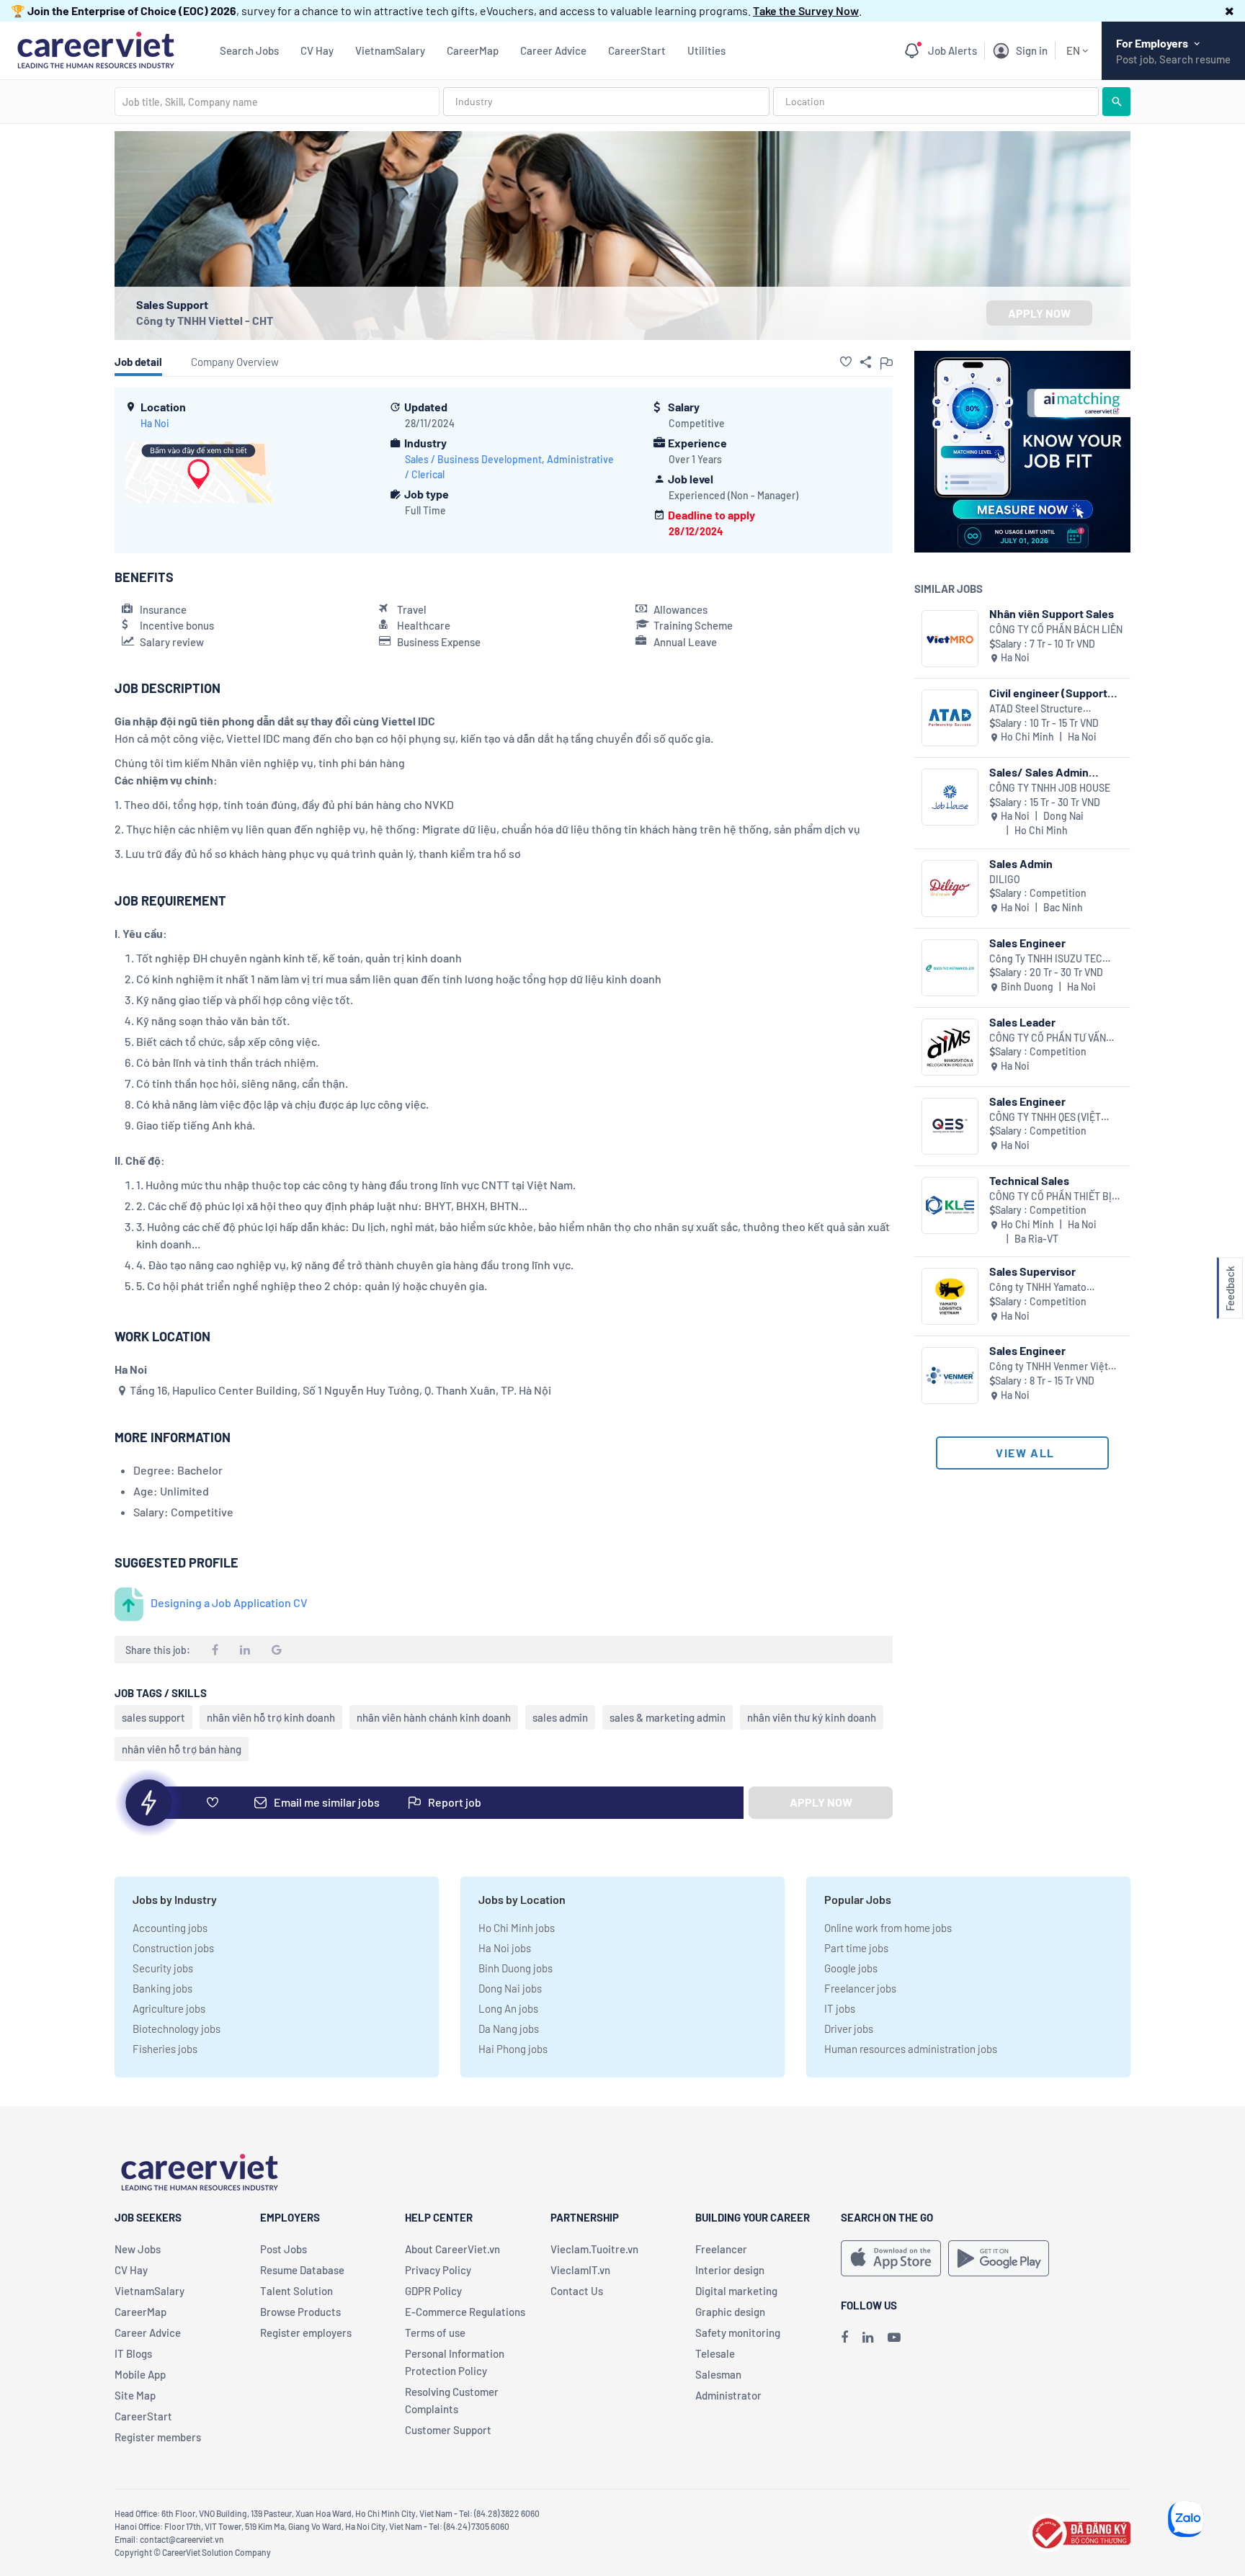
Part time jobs (856, 1948)
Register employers (306, 2333)
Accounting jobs (170, 1928)
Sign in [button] (1032, 50)
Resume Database (302, 2270)
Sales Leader (1022, 1022)
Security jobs (163, 1968)
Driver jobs (849, 2029)
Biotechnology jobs (177, 2029)
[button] (1230, 10)
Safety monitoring (738, 2333)
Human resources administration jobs (911, 2049)
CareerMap (473, 50)
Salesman (718, 2374)
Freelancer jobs (860, 1988)
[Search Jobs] (1116, 102)
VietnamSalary (390, 50)
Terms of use (435, 2333)
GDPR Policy (433, 2291)
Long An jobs (508, 2008)
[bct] (1079, 2531)
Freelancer (721, 2249)
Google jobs (851, 1968)
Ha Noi (155, 423)
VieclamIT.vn (580, 2270)
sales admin (560, 1717)
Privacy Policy (438, 2270)
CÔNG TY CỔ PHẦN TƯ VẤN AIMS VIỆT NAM (1048, 1038)
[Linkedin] (868, 2337)
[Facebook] (844, 2337)
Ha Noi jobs (505, 1948)
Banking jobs (162, 1988)
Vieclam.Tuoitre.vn (594, 2249)
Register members (158, 2437)
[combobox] (277, 102)
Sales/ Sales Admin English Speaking (1039, 772)
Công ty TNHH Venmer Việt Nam (1049, 1367)
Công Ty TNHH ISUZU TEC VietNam (1046, 959)
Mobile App (140, 2374)
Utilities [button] (706, 50)
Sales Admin (1021, 863)
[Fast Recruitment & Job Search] (95, 49)
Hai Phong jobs (513, 2049)
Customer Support (448, 2430)
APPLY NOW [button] (1039, 313)
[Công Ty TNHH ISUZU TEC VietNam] (950, 968)
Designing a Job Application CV (229, 1602)
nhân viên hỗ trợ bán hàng (182, 1749)
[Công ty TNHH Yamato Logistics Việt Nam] (950, 1296)
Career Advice (553, 50)
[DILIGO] (950, 889)
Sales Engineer (1027, 943)
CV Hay (317, 50)
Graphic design (730, 2312)
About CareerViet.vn (452, 2249)
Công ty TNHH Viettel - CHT (205, 320)
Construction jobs (173, 1948)
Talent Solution (296, 2291)
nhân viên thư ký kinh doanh (812, 1717)
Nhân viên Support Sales (1052, 613)
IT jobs (840, 2008)
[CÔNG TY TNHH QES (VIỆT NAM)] (950, 1126)
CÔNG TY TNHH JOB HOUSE (1050, 788)
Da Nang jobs (509, 2029)
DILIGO (1005, 879)
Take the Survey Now (806, 10)
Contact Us (577, 2291)
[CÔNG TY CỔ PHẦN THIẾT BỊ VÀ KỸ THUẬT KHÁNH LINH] (950, 1206)
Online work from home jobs (888, 1928)
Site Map (135, 2395)
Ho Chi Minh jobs (517, 1928)
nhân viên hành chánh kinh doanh (434, 1717)
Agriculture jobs (169, 2008)
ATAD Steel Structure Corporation (1036, 709)
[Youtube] (894, 2337)
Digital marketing (736, 2291)
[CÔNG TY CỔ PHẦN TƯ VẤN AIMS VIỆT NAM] (950, 1047)
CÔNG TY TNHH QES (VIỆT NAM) (1045, 1118)
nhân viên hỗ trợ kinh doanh (271, 1717)
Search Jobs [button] (249, 50)
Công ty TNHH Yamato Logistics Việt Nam (1038, 1288)
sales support (153, 1717)
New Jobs (138, 2249)
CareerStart (637, 50)
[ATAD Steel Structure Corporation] (950, 718)
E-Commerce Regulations (465, 2312)
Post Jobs (284, 2249)
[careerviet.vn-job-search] (891, 2258)
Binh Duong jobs (516, 1968)
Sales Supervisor (1032, 1271)
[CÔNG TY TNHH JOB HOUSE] (950, 797)
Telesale (715, 2353)
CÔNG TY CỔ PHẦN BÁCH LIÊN (1056, 629)
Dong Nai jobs (510, 1988)
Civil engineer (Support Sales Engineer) (1048, 693)
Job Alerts (952, 50)
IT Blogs (133, 2353)
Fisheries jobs (165, 2049)
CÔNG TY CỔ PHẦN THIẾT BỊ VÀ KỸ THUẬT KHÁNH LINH (1050, 1197)
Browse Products (300, 2312)
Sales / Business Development (473, 459)
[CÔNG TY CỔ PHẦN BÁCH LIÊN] (950, 639)
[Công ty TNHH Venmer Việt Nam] (950, 1376)
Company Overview (235, 362)
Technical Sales (1029, 1180)
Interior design (730, 2270)
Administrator (728, 2395)
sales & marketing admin (668, 1717)
